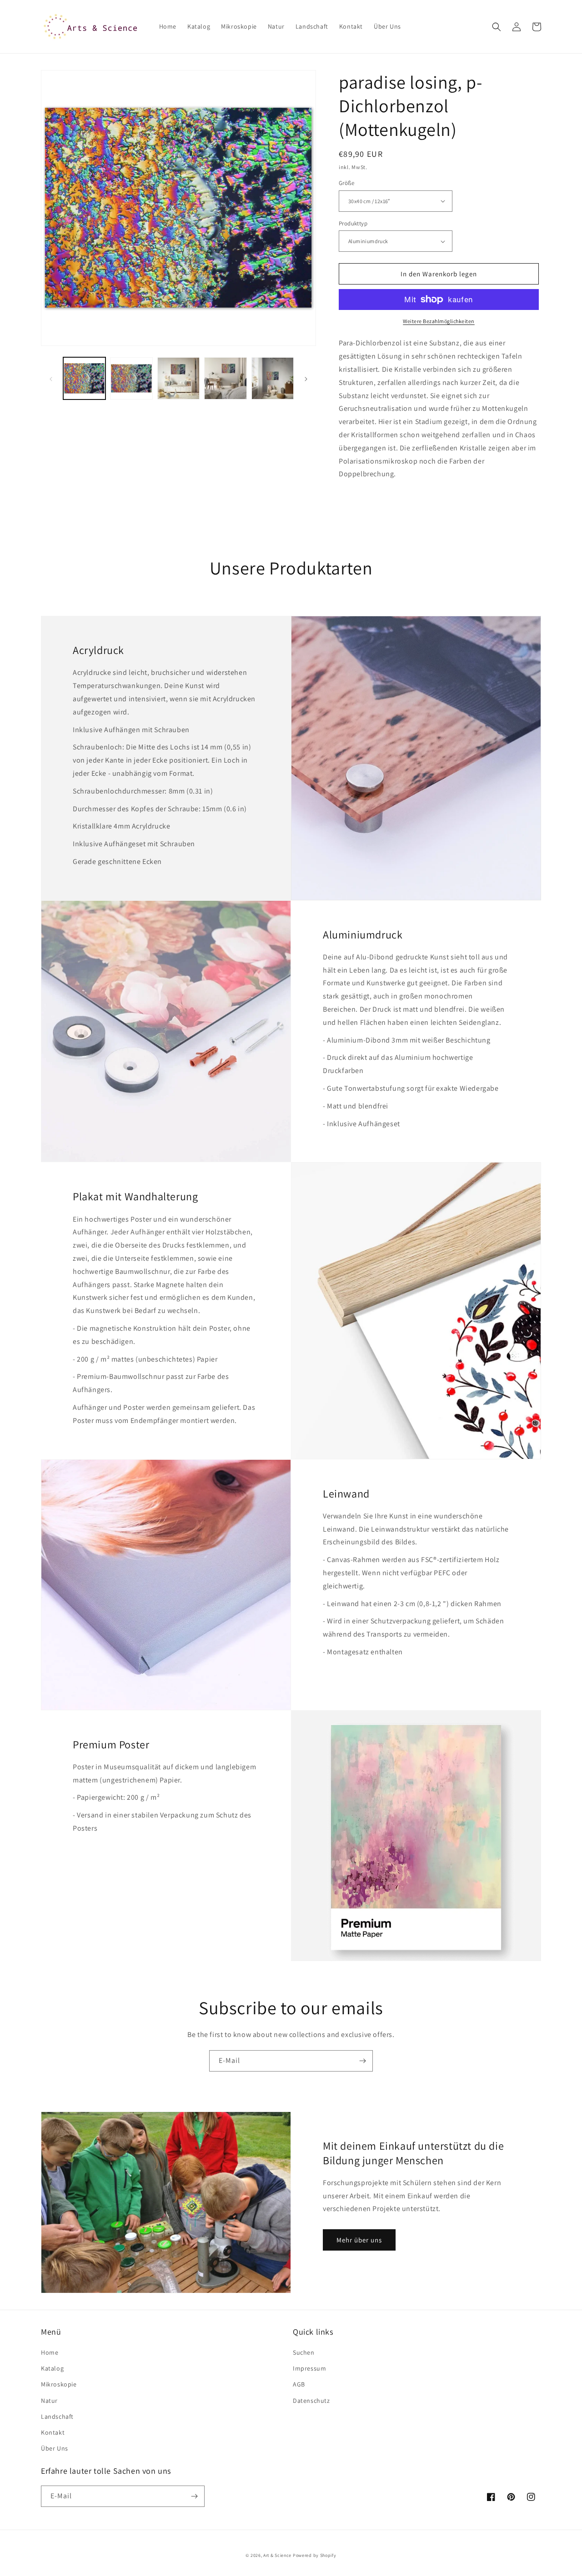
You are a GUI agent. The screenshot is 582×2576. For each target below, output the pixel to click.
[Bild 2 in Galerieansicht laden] (131, 378)
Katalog (52, 2368)
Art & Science (277, 2555)
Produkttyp (353, 223)
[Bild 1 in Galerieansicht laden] (84, 378)
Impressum (309, 2368)
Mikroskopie (59, 2384)
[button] (497, 27)
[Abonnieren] (362, 2061)
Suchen (304, 2352)
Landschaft (57, 2416)
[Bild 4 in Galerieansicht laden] (225, 378)
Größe (346, 183)
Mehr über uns (359, 2240)
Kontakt (53, 2432)
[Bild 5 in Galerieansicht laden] (273, 378)
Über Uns (55, 2448)
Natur (49, 2401)
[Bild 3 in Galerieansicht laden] (178, 378)
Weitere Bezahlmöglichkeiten (439, 321)
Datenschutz (311, 2401)
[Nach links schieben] (51, 379)
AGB (299, 2384)
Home (50, 2352)
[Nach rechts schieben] (306, 379)
